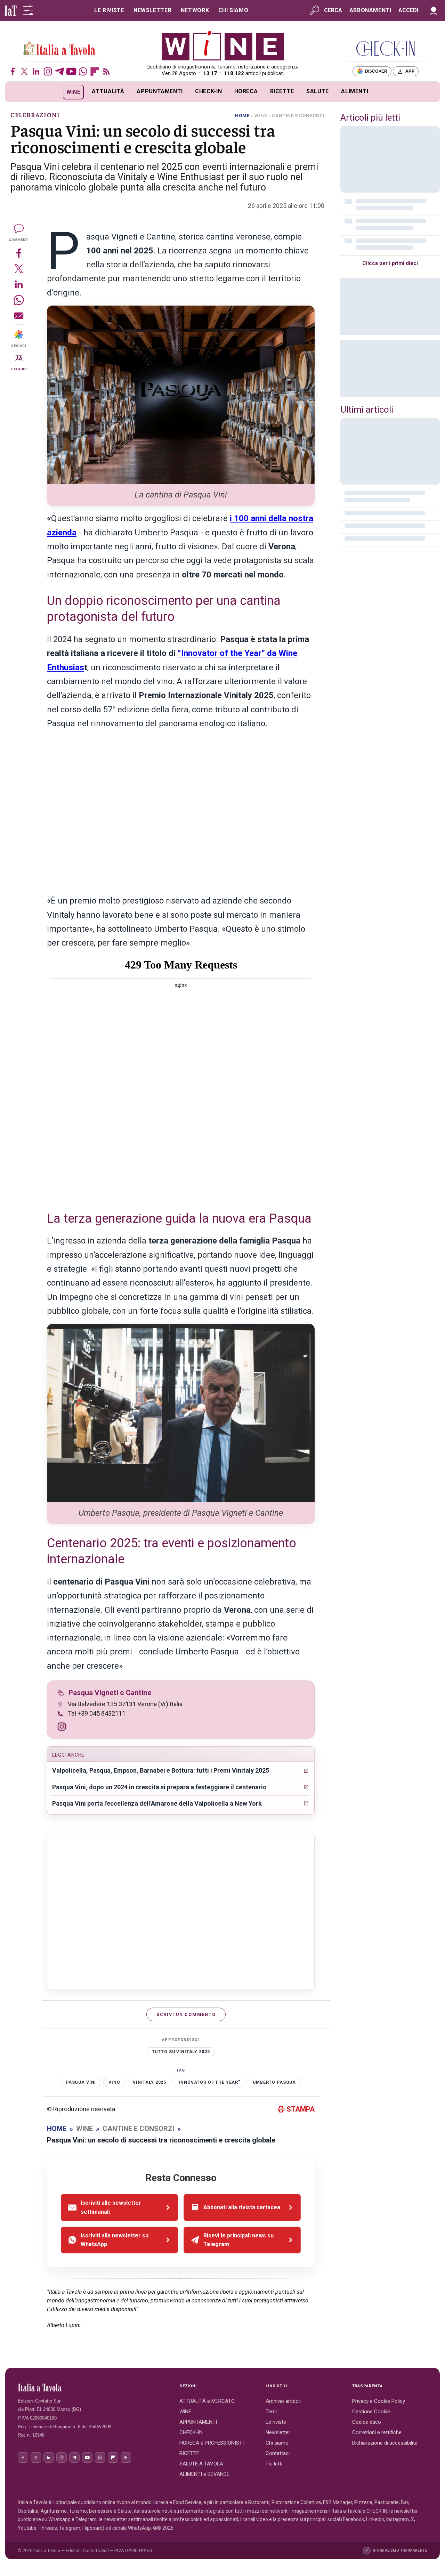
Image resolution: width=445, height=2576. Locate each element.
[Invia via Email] (19, 315)
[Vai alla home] (17, 92)
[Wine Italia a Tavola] (59, 49)
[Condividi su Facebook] (19, 253)
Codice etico (367, 2422)
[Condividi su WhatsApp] (19, 300)
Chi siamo (277, 2443)
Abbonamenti (370, 10)
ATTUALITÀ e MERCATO (207, 2401)
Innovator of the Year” (209, 2082)
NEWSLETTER (152, 10)
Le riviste (276, 2422)
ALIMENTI (355, 91)
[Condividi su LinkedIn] (19, 284)
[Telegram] (60, 71)
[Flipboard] (95, 71)
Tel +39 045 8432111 (97, 1713)
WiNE (74, 92)
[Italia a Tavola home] (93, 2388)
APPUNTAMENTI (160, 91)
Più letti (274, 2464)
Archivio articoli (283, 2401)
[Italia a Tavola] (223, 45)
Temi (271, 2412)
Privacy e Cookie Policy (379, 2401)
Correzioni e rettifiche (377, 2432)
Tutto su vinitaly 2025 (181, 2052)
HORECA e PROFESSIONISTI (212, 2443)
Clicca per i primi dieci (390, 263)
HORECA (246, 91)
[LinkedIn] (36, 71)
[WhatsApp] (83, 71)
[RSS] (107, 71)
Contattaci (278, 2453)
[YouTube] (71, 71)
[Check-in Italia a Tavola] (386, 48)
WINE (261, 116)
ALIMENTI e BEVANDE (204, 2474)
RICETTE (282, 91)
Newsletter (278, 2432)
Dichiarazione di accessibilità (385, 2443)
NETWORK (195, 10)
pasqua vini (81, 2082)
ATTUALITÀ (108, 91)
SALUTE (318, 91)
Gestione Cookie (371, 2412)
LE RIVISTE (109, 10)
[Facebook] (13, 71)
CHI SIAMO (233, 10)
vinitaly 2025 (149, 2082)
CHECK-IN (208, 91)
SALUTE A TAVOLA (201, 2464)
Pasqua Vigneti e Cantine (110, 1693)
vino (114, 2082)
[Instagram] (48, 71)
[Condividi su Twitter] (19, 269)
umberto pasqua (274, 2082)
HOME (242, 116)
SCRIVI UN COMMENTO (186, 2014)
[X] (25, 71)
